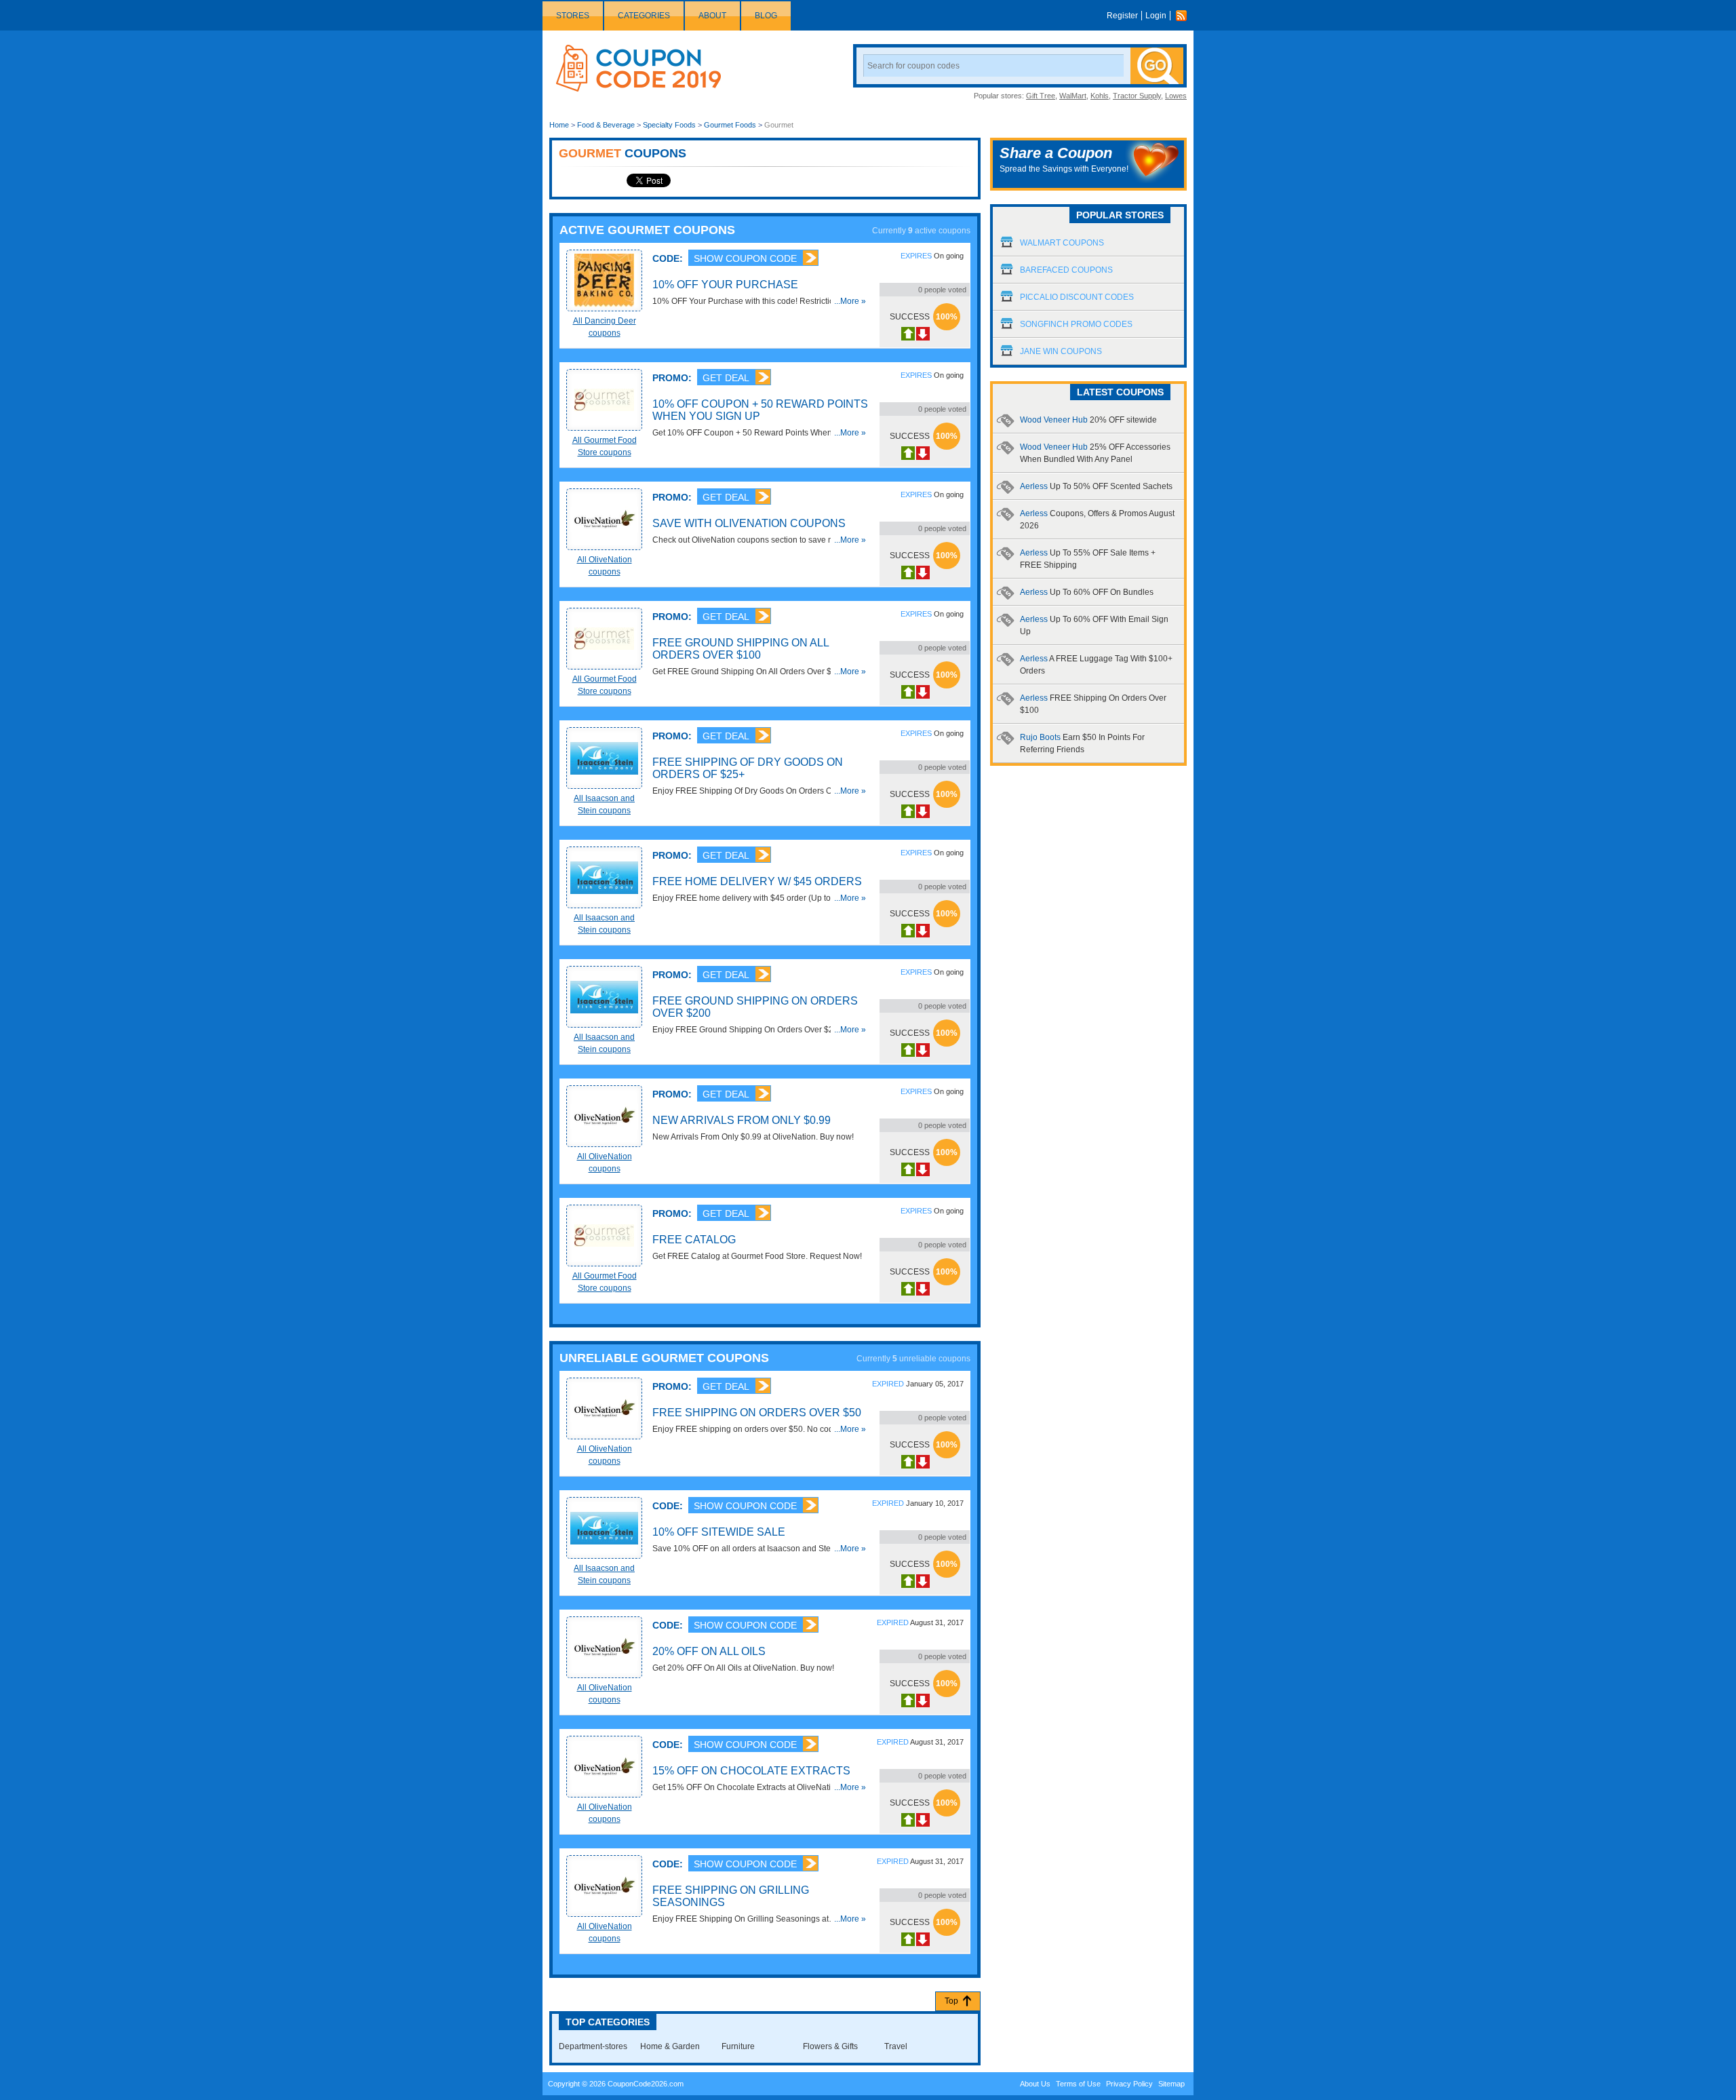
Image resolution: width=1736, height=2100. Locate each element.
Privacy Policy (1129, 2084)
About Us (1035, 2084)
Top (951, 2001)
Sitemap (1171, 2084)
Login (1156, 16)
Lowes (1176, 96)
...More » (850, 301)
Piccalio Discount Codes (1077, 297)
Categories (644, 16)
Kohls (1100, 96)
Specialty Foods (669, 125)
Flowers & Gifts (830, 2046)
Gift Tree (1041, 96)
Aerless (1096, 486)
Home (559, 125)
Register (1122, 16)
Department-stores (593, 2046)
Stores (573, 16)
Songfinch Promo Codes (1076, 324)
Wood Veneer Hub (1088, 420)
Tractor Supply (1137, 96)
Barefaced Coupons (1066, 270)
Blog (766, 16)
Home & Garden (670, 2046)
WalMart (1073, 96)
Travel (896, 2046)
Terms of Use (1078, 2084)
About (712, 16)
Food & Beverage (606, 125)
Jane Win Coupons (1061, 351)
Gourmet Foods (730, 125)
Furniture (738, 2046)
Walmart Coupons (1062, 243)
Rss (1185, 16)
